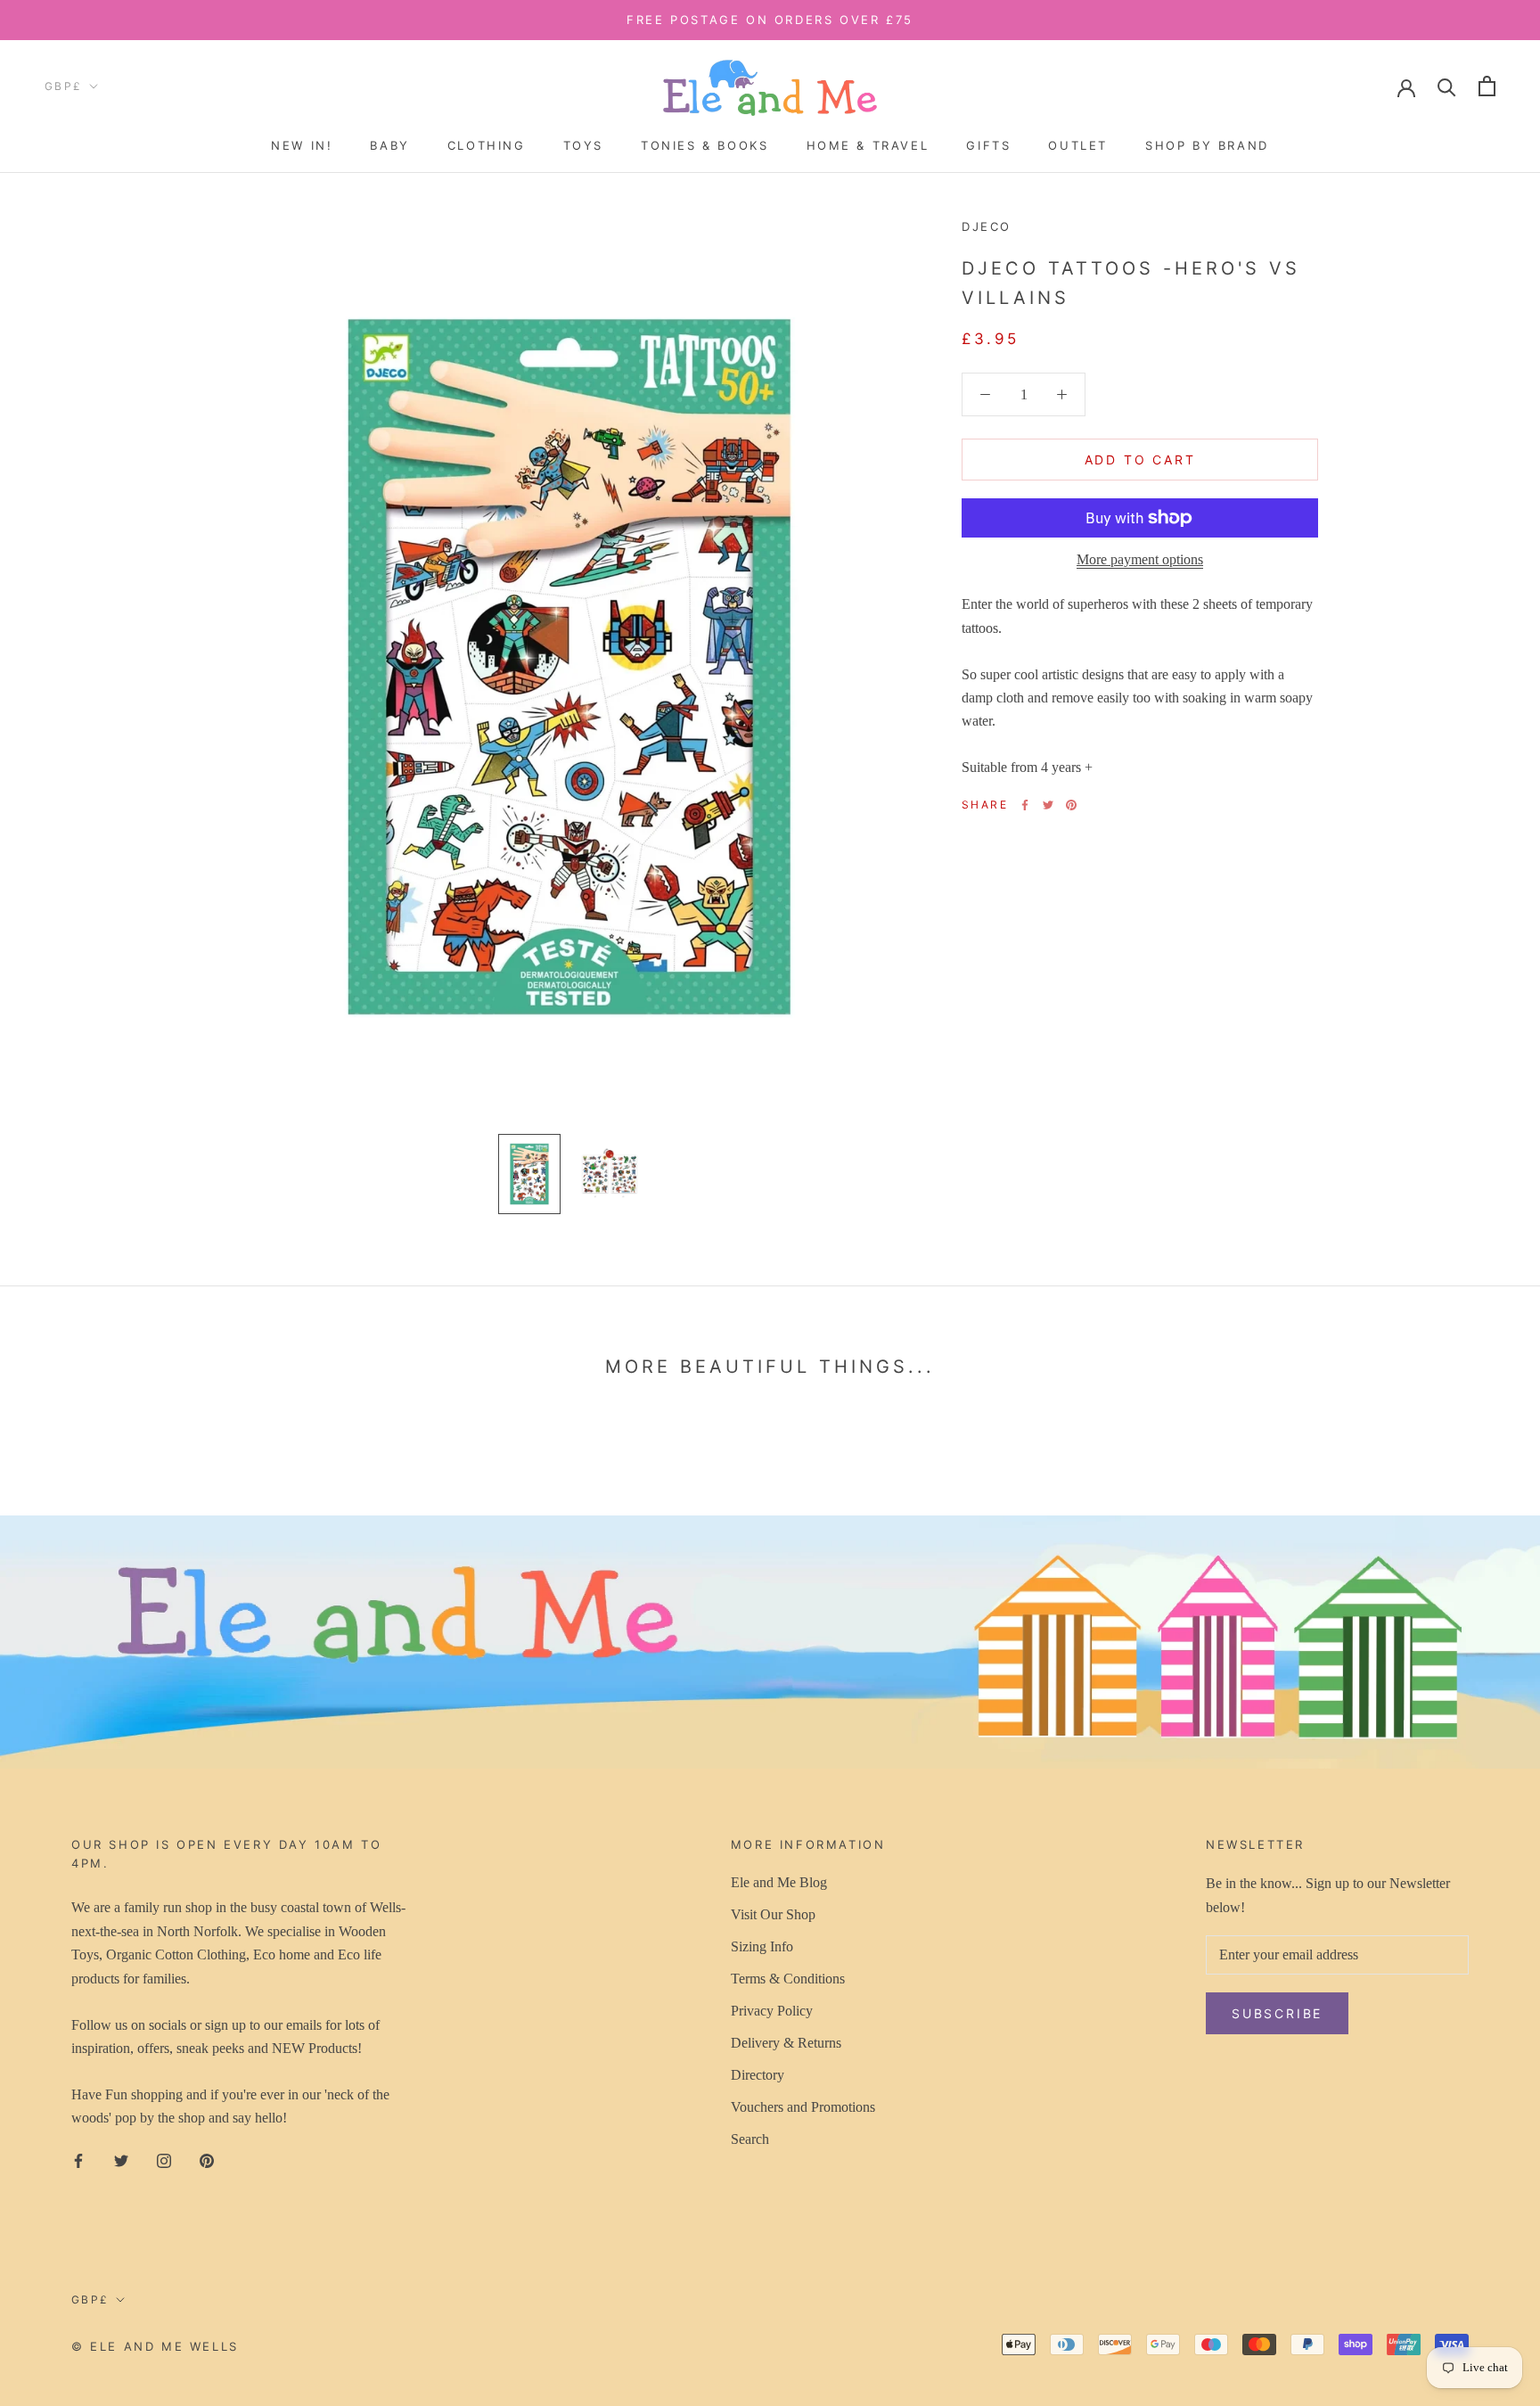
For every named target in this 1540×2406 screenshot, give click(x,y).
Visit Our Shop (773, 1914)
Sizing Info (762, 1946)
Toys (583, 145)
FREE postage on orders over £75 (770, 20)
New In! (302, 145)
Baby (389, 145)
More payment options (1140, 559)
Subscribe (1277, 2013)
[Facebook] (1025, 805)
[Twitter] (1048, 805)
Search (750, 2139)
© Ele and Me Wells (155, 2346)
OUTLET (1078, 145)
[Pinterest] (1071, 805)
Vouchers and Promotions (803, 2107)
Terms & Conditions (788, 1979)
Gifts (988, 145)
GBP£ (64, 86)
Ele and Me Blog (779, 1882)
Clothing (487, 145)
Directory (758, 2075)
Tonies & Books (704, 145)
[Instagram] (164, 2160)
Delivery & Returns (786, 2043)
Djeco (987, 226)
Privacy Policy (772, 2011)
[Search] (1447, 86)
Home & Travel (868, 145)
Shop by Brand (1207, 145)
